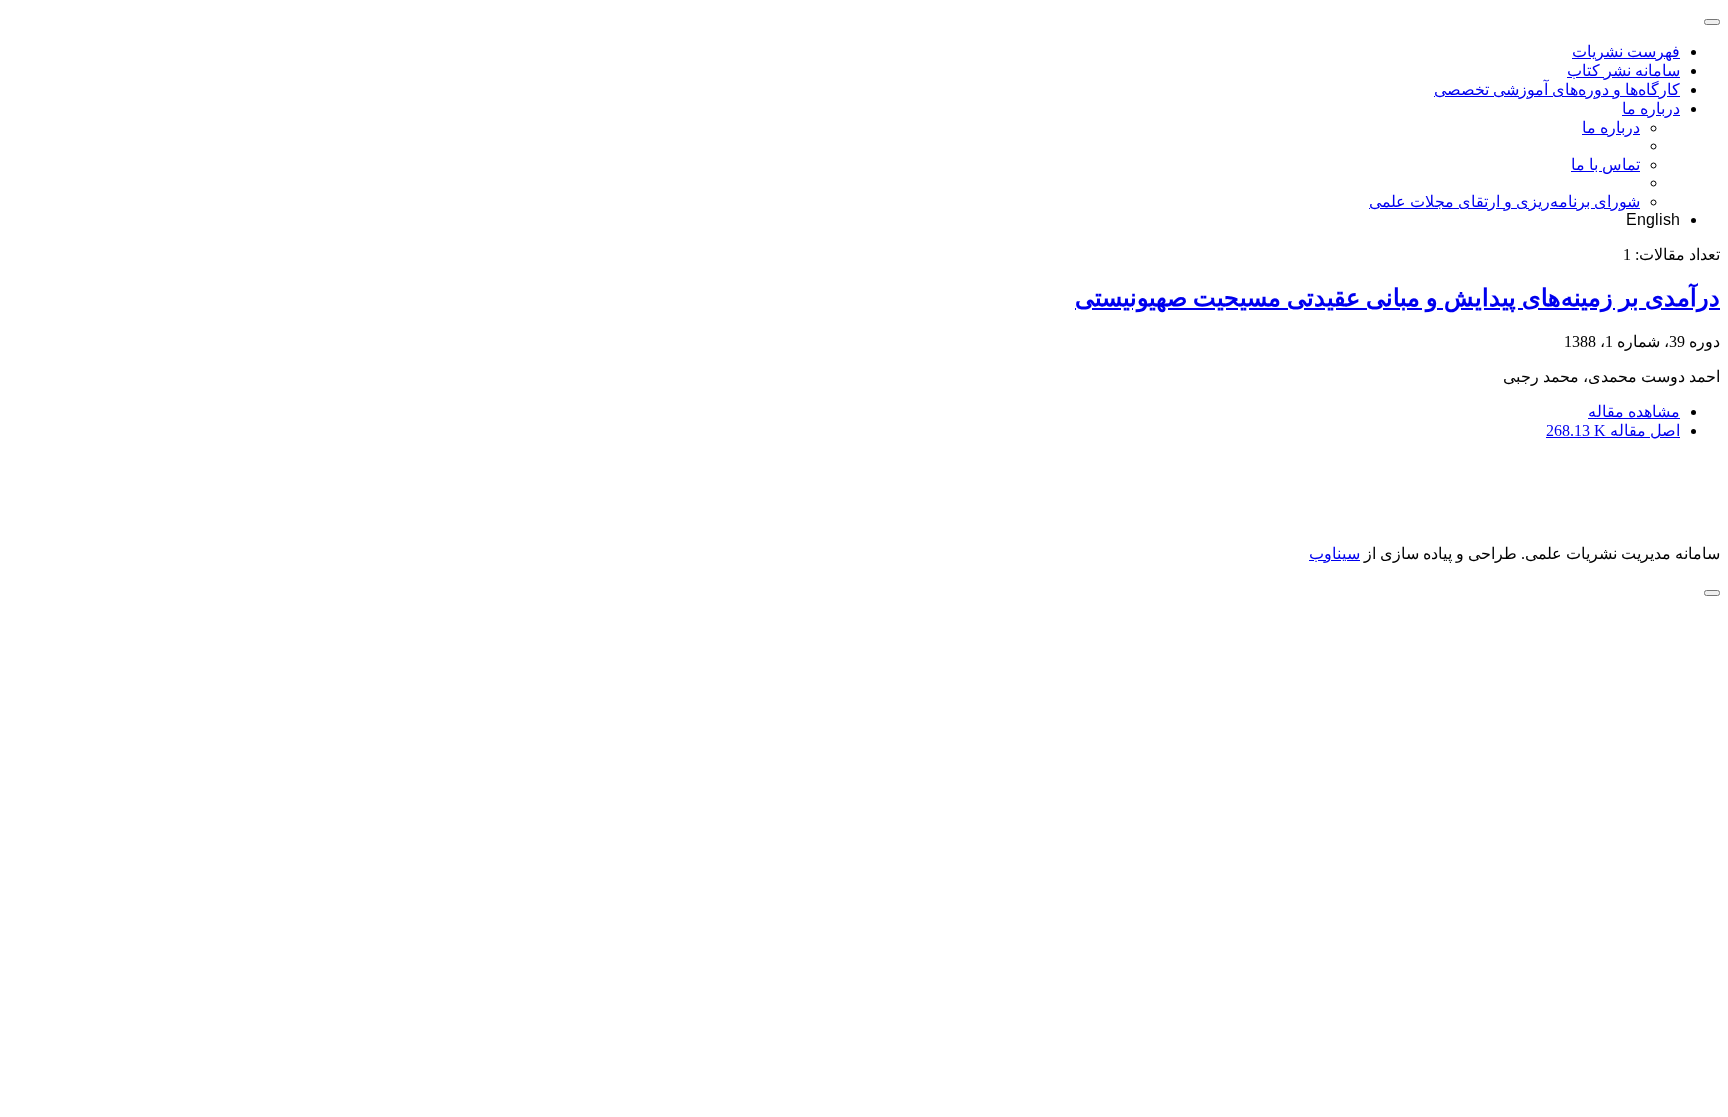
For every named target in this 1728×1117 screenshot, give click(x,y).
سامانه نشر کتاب (1623, 70)
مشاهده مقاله (1634, 411)
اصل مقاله (1613, 430)
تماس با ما (1605, 164)
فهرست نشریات (1626, 51)
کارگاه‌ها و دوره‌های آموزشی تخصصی (1557, 89)
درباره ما (1651, 108)
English (1653, 219)
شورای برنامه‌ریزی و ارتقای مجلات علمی (1504, 201)
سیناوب (1334, 553)
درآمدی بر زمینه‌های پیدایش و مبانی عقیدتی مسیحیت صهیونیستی (1397, 298)
